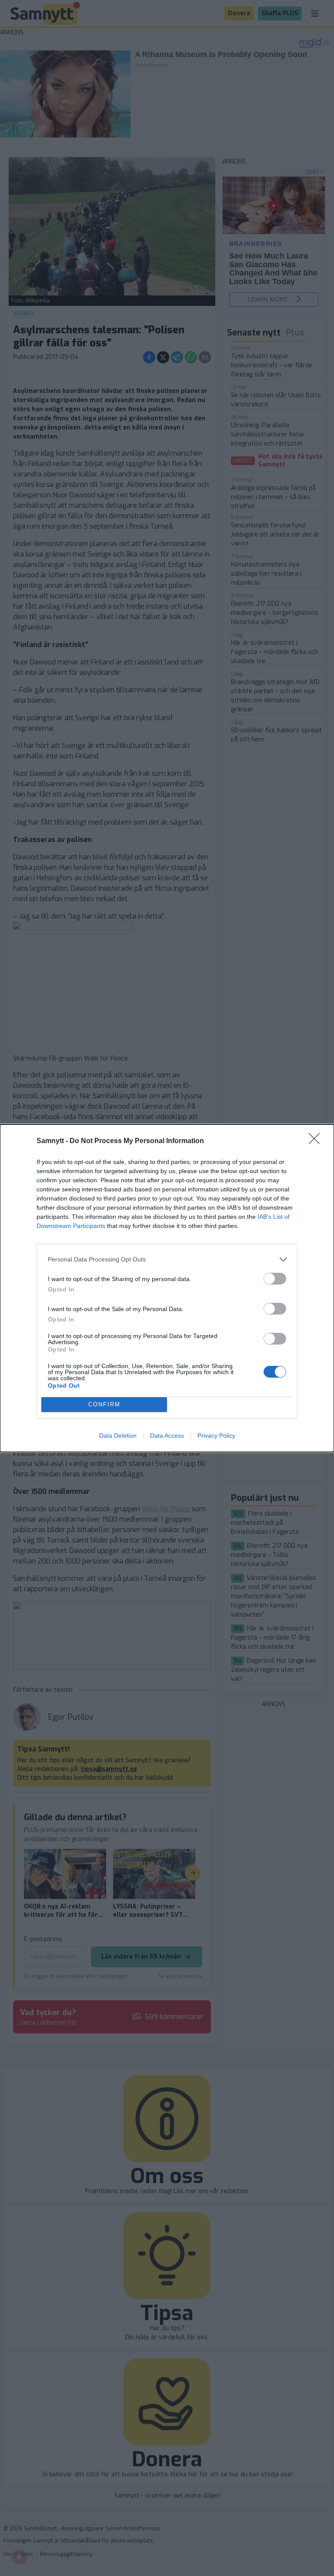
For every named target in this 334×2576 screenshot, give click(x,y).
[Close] (317, 1141)
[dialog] (167, 1288)
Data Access (167, 1436)
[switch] (275, 1279)
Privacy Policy (216, 1436)
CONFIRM (104, 1404)
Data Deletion (118, 1436)
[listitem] (167, 1259)
